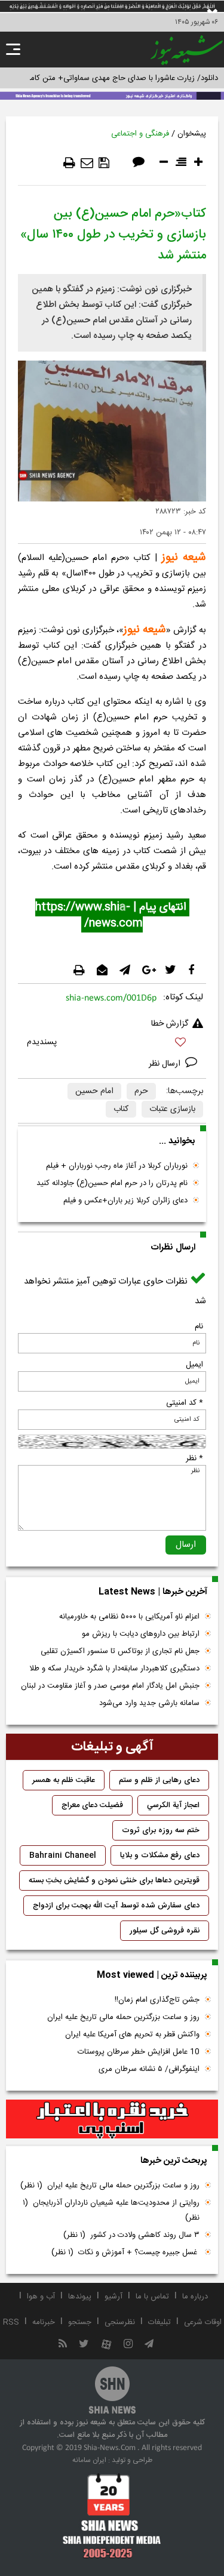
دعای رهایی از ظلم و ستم (159, 1780)
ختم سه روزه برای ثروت (161, 1830)
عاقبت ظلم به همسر (64, 1780)
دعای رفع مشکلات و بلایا (160, 1855)
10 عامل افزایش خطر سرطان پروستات (139, 2052)
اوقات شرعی (203, 2322)
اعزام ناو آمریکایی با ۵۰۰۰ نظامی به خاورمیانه (129, 1617)
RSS (11, 2322)
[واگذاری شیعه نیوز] (112, 95)
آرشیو (113, 2297)
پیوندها (80, 2297)
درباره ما (195, 2297)
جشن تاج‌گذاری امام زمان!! (156, 2000)
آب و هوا (41, 2297)
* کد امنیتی (185, 1403)
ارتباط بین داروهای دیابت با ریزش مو (141, 1634)
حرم (141, 1091)
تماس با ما (152, 2297)
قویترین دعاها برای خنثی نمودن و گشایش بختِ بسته (114, 1881)
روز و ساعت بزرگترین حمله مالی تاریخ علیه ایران (123, 2017)
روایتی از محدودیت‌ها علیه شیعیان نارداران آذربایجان (111, 2210)
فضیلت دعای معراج (92, 1805)
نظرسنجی (120, 2322)
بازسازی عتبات (172, 1109)
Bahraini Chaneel (63, 1855)
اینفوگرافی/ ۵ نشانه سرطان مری (149, 2069)
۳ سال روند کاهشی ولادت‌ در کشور (131, 2235)
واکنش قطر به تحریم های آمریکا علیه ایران (132, 2035)
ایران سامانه (89, 2460)
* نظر (194, 1458)
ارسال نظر (166, 1064)
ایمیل (194, 1365)
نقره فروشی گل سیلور (165, 1931)
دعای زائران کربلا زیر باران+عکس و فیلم (125, 1201)
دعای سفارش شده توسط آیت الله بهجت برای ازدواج (116, 1906)
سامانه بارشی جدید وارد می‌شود (149, 1703)
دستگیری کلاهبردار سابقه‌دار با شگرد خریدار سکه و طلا (114, 1669)
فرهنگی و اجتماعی (140, 134)
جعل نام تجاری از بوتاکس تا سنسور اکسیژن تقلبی (120, 1651)
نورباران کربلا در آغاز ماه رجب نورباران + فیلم (117, 1166)
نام (199, 1327)
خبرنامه (44, 2322)
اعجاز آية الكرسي (173, 1805)
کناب (121, 1109)
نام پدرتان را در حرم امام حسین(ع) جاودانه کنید (112, 1183)
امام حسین (94, 1091)
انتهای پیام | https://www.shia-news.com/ (112, 915)
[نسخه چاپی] (69, 163)
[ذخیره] (104, 163)
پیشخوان (192, 134)
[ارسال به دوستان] (87, 163)
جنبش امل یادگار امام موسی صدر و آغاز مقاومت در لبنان (110, 1686)
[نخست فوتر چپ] (112, 2516)
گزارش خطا (170, 1024)
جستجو (80, 2322)
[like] (112, 1044)
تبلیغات (159, 2322)
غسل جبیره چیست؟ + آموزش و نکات (125, 2252)
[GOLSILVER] (112, 2119)
